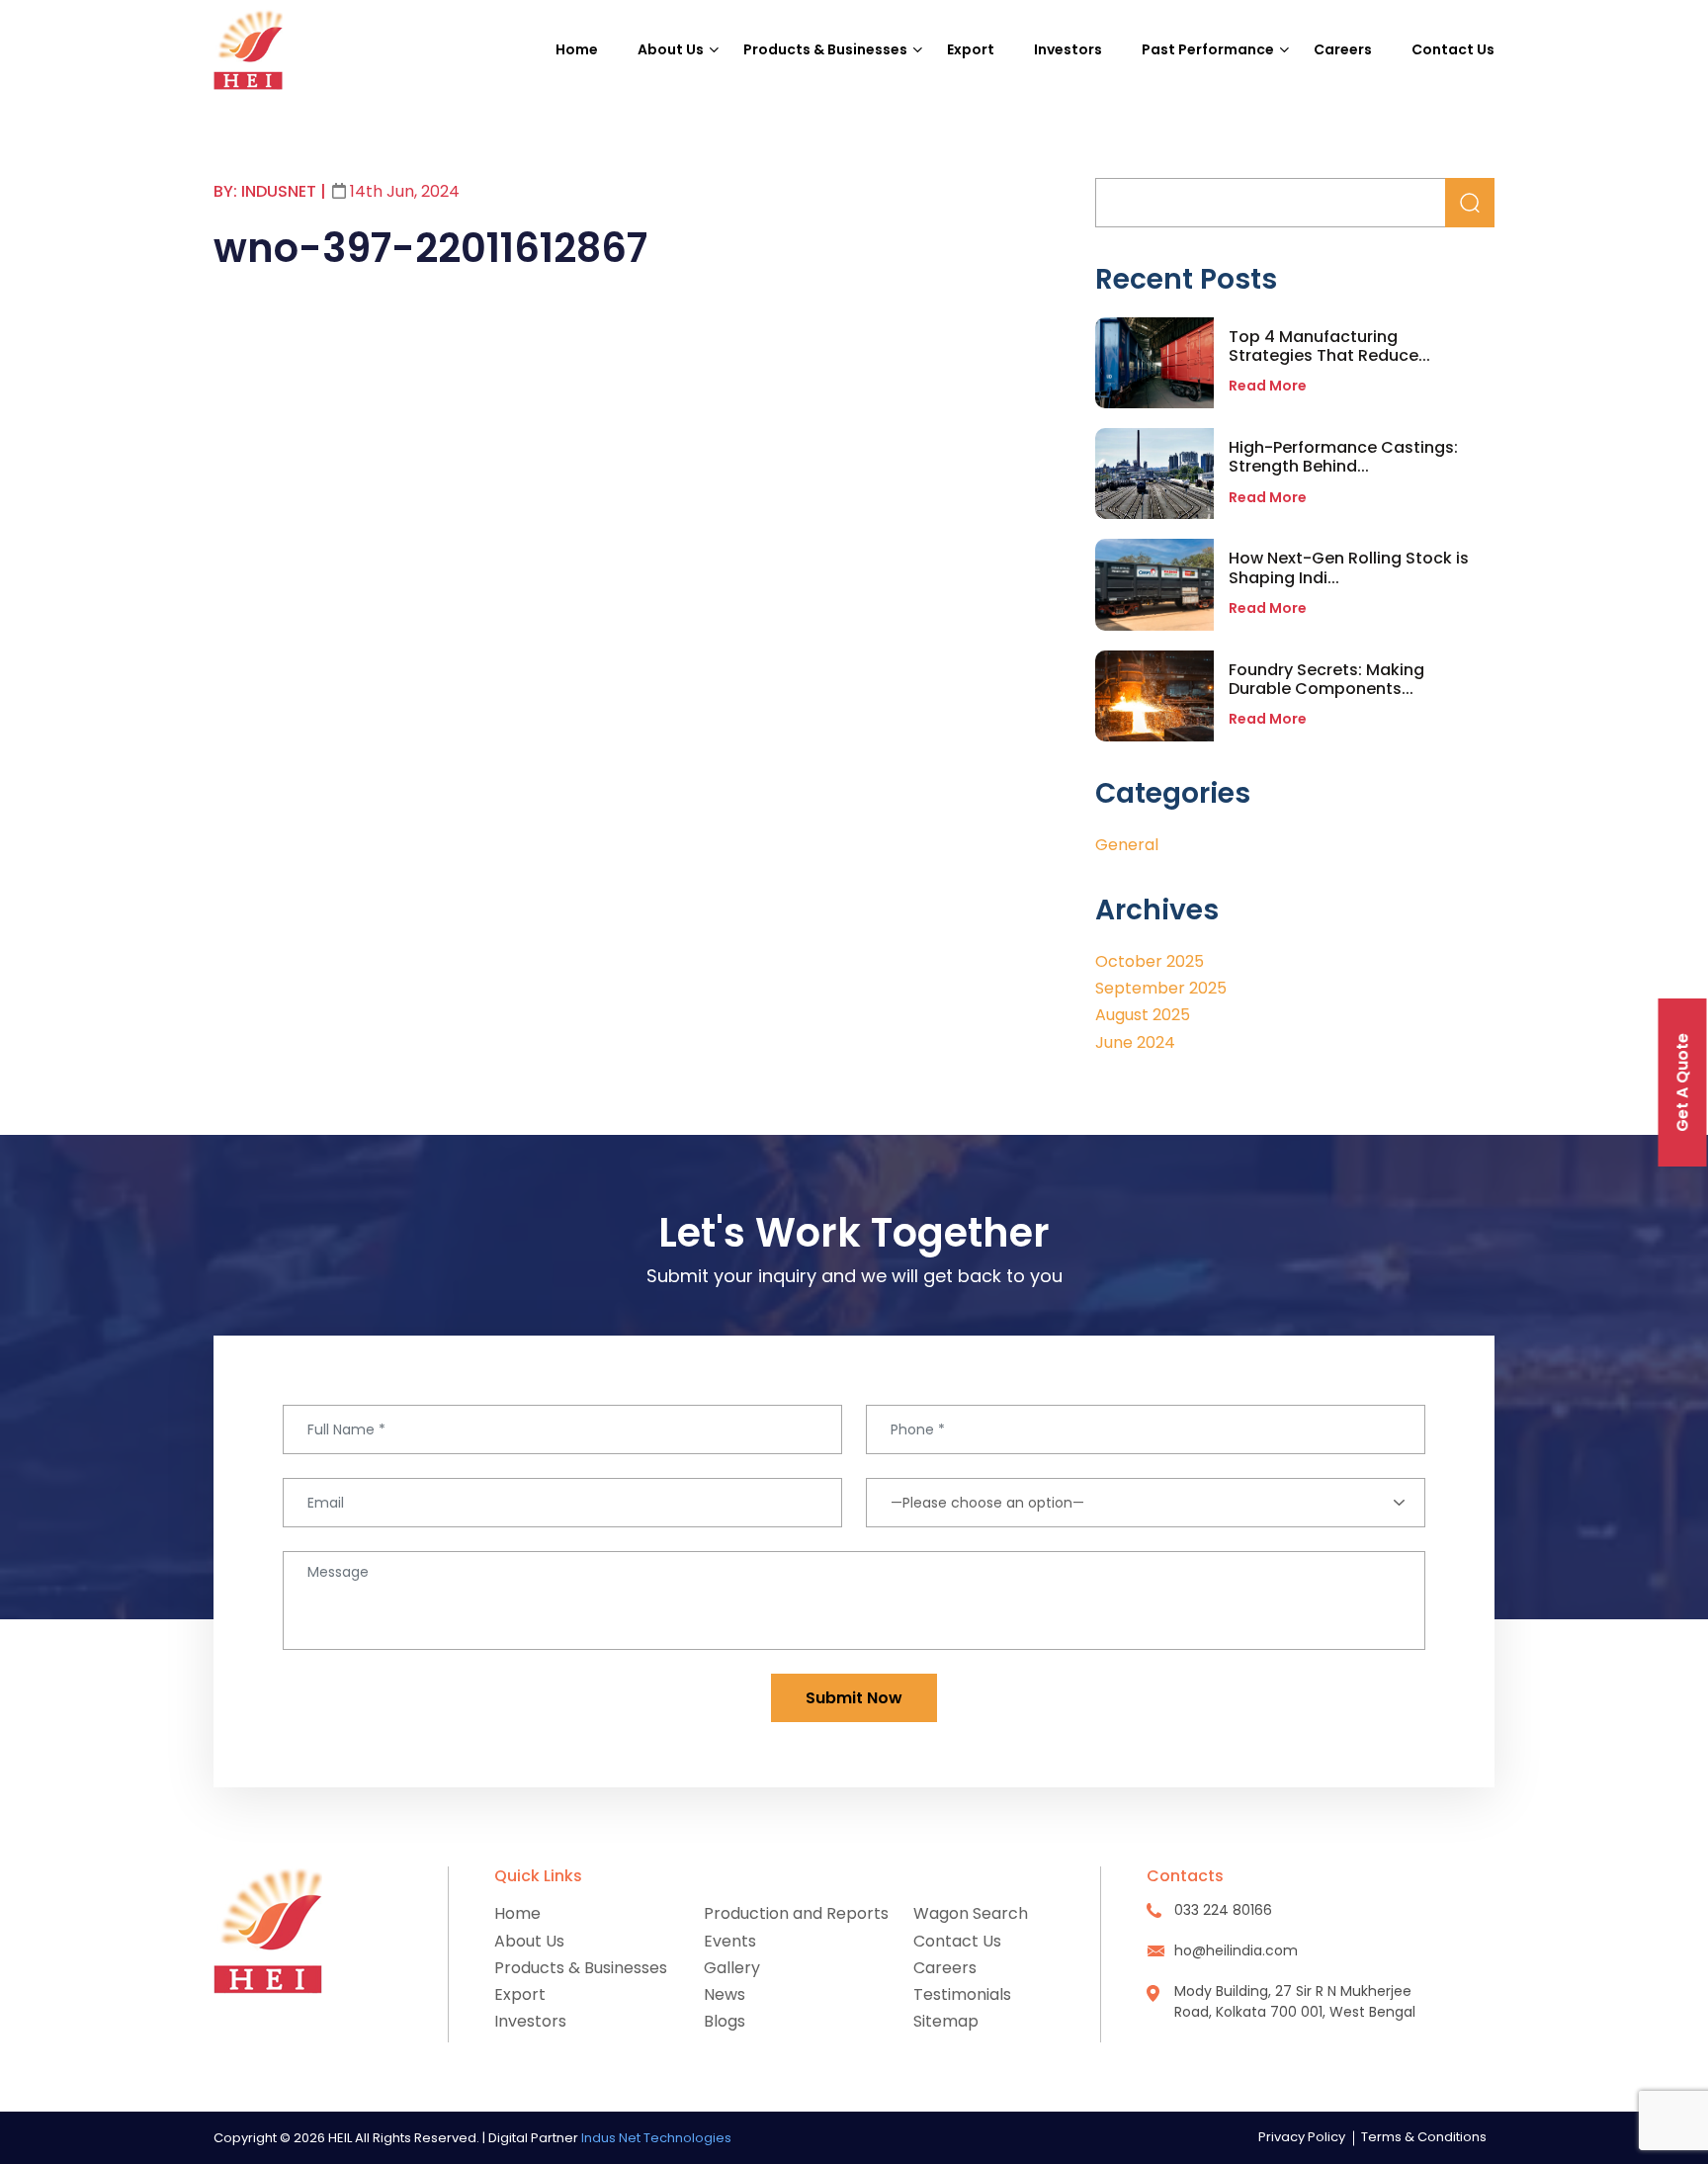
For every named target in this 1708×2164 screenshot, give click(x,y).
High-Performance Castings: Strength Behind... (1343, 457)
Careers (1343, 49)
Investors (1068, 49)
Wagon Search (971, 1913)
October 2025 (1150, 961)
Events (730, 1941)
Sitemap (946, 2021)
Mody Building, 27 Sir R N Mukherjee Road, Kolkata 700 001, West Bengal (1295, 2001)
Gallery (732, 1968)
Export (971, 49)
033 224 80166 (1223, 1910)
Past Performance (1208, 49)
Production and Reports (796, 1913)
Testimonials (962, 1994)
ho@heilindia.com (1236, 1950)
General (1127, 845)
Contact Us (1453, 49)
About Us (671, 49)
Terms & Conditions (1424, 2137)
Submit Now (854, 1698)
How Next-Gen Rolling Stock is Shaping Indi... (1349, 567)
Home (577, 49)
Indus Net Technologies (656, 2138)
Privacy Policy (1302, 2137)
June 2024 (1135, 1042)
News (725, 1994)
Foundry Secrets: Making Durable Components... (1326, 679)
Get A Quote (1683, 1082)
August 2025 (1143, 1015)
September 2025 (1161, 988)
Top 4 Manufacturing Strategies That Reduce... (1329, 346)
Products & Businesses (825, 49)
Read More (1268, 386)
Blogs (725, 2021)
